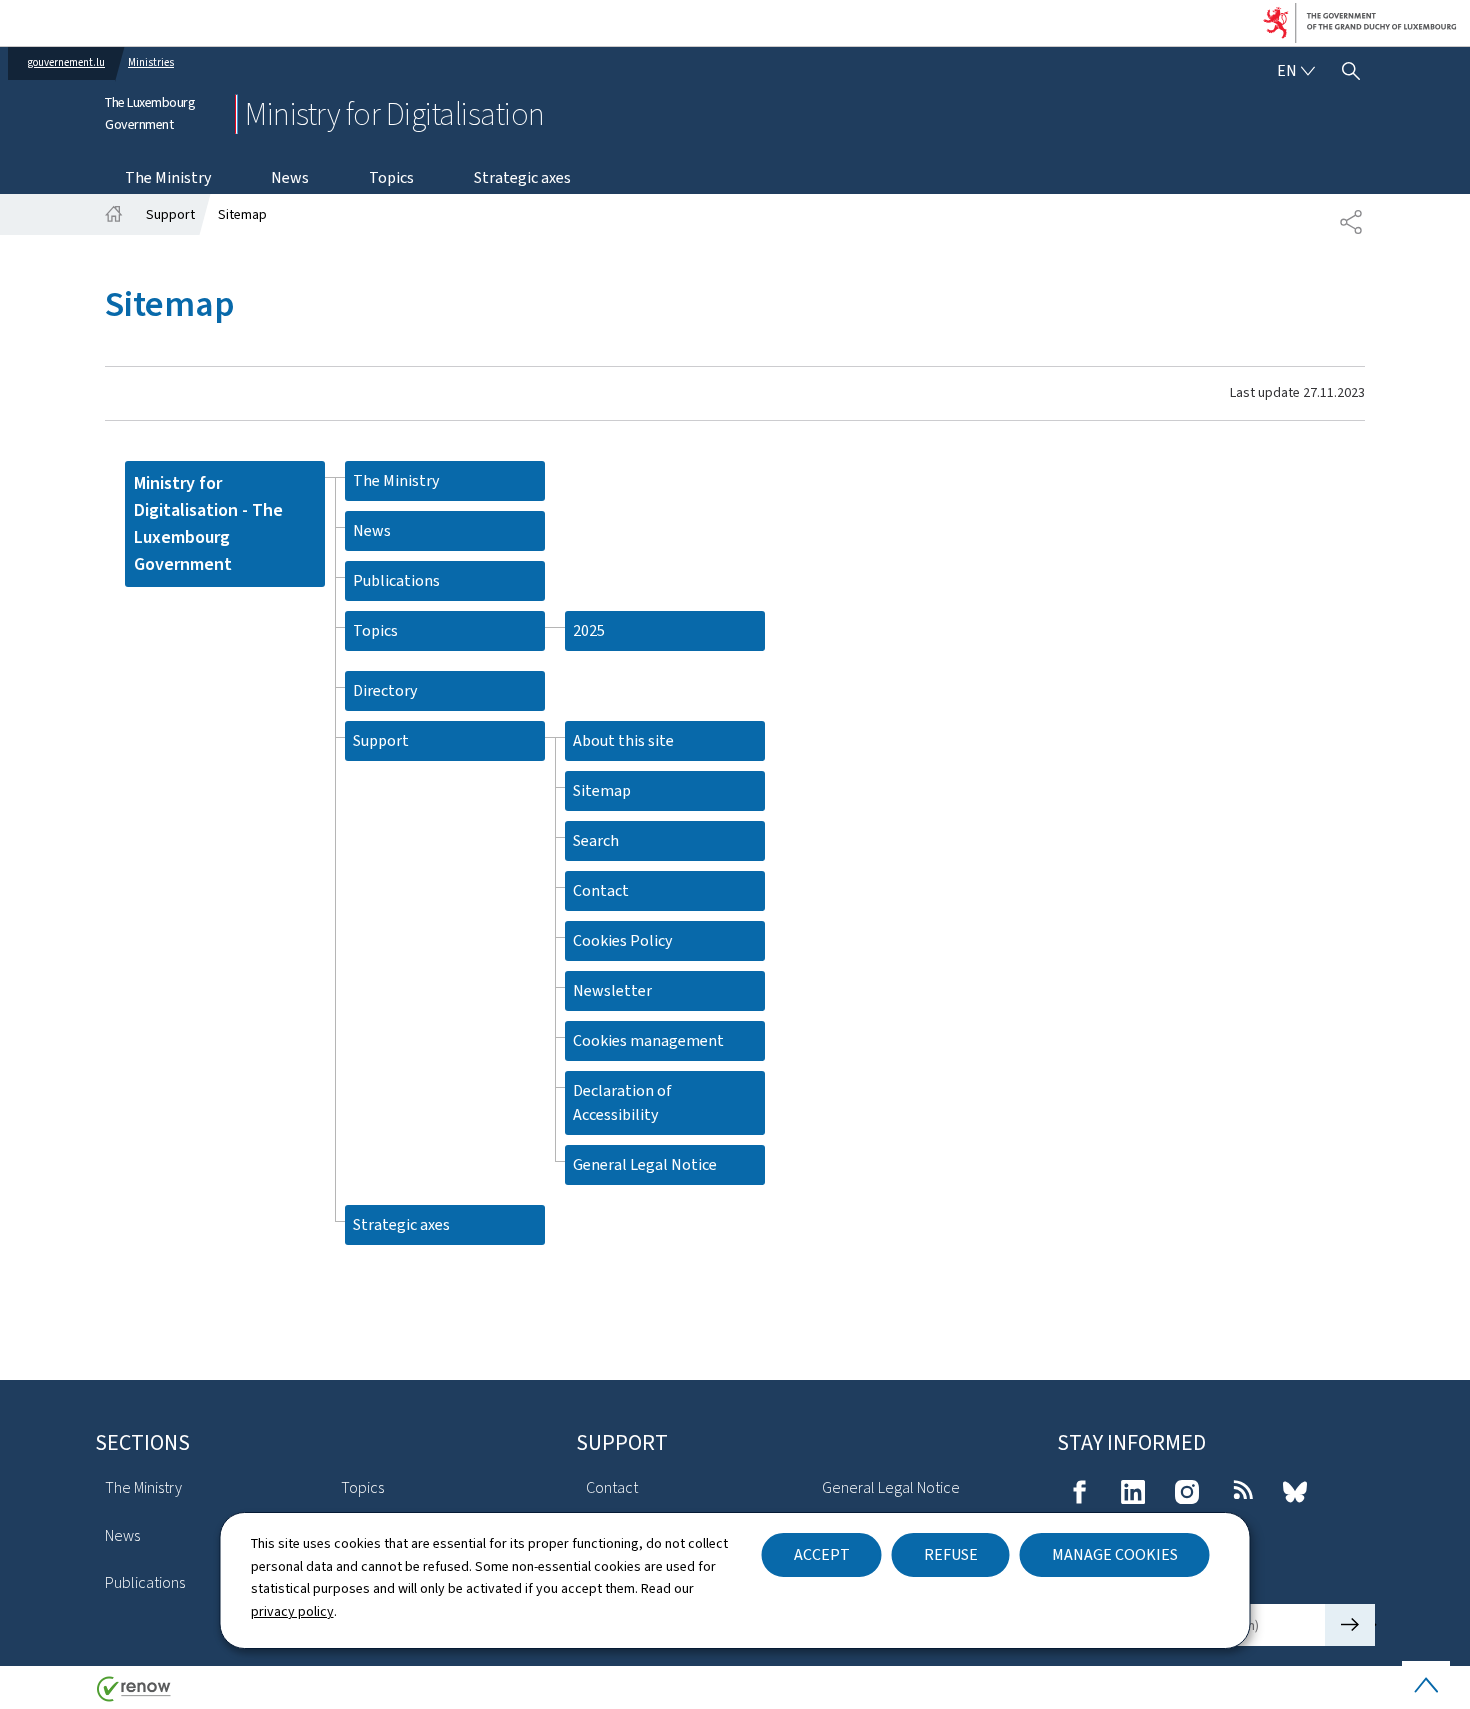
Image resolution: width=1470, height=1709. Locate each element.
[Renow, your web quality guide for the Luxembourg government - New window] (134, 1696)
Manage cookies (1115, 1554)
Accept (822, 1554)
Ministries (151, 62)
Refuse (951, 1554)
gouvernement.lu (66, 62)
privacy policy (292, 1611)
